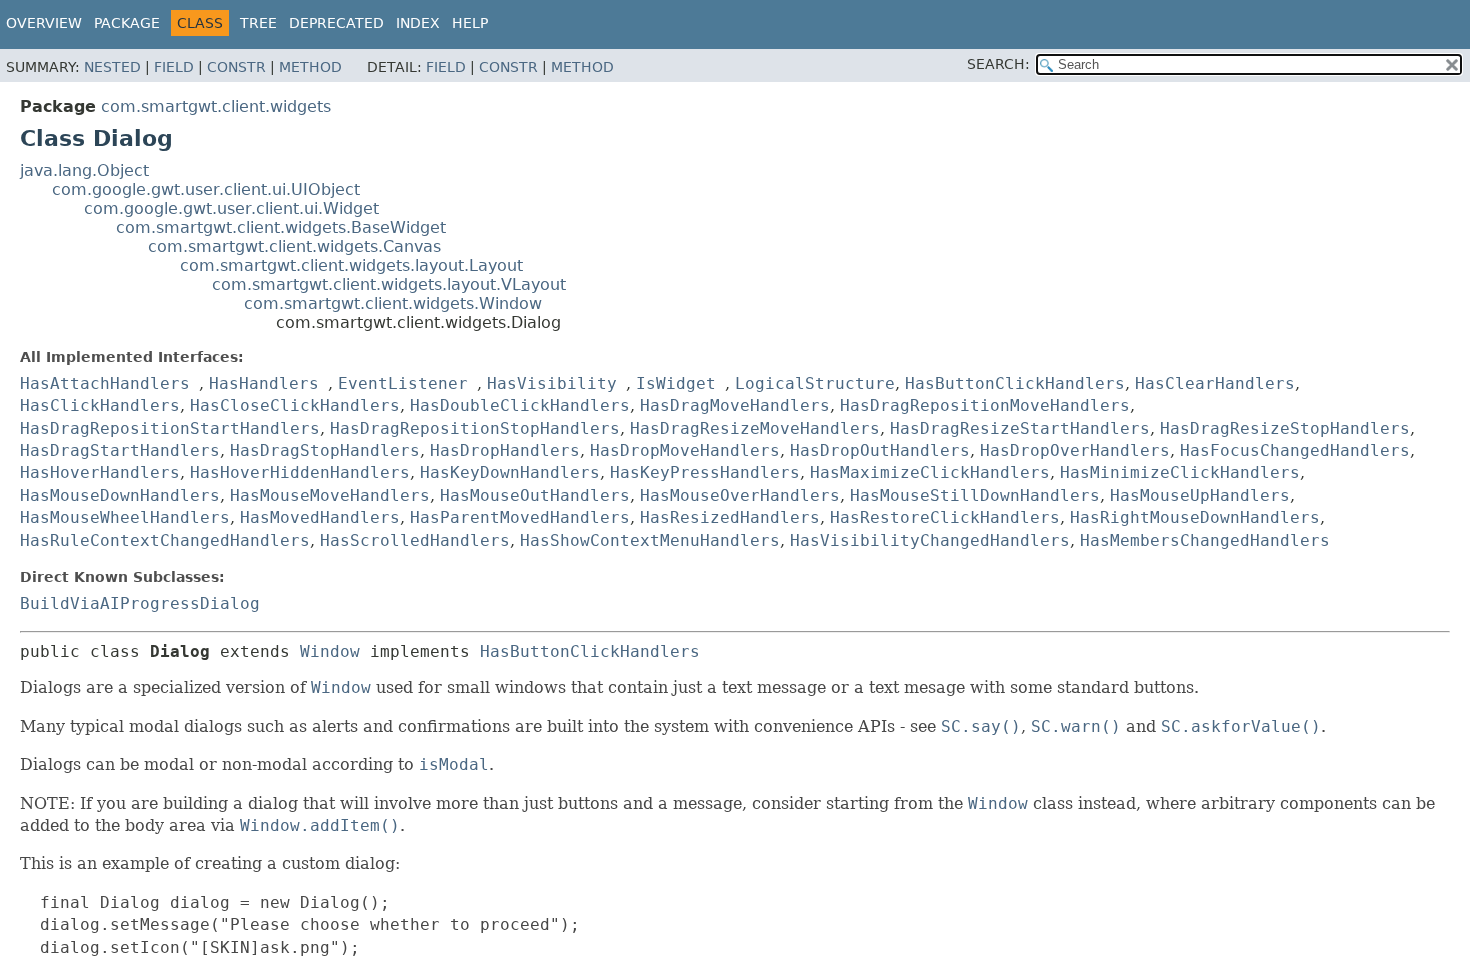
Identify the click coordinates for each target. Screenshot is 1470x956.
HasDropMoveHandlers (685, 450)
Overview (44, 23)
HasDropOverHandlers (1075, 450)
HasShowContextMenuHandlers (650, 540)
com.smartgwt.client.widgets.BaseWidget (281, 227)
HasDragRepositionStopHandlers (475, 428)
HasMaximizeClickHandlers (930, 472)
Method (310, 67)
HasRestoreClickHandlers (945, 517)
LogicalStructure (815, 383)
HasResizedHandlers (730, 517)
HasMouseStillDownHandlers (975, 495)
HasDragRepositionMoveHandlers (985, 405)
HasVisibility (552, 383)
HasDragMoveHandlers (735, 405)
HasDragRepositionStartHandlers (170, 428)
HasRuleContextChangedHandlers (165, 540)
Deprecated (336, 23)
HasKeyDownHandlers (510, 472)
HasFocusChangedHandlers (1295, 450)
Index (418, 23)
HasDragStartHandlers (120, 450)
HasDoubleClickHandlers (520, 405)
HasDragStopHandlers (325, 450)
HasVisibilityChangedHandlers (930, 540)
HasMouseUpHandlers (1200, 495)
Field (174, 67)
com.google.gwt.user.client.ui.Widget (231, 208)
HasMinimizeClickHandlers (1180, 472)
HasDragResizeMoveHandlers (755, 428)
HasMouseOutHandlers (535, 495)
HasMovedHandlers (320, 517)
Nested (112, 67)
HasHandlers (264, 383)
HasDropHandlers (505, 450)
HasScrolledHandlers (415, 540)
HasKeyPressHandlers (705, 472)
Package (127, 23)
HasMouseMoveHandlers (330, 495)
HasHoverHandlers (100, 472)
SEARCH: (998, 64)
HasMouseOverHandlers (740, 495)
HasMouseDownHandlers (120, 495)
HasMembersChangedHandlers (1205, 540)
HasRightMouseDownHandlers (1195, 517)
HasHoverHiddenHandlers (300, 472)
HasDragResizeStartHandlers (1020, 428)
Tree (258, 23)
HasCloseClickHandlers (295, 405)
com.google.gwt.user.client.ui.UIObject (206, 189)
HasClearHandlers (1215, 383)
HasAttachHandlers (105, 383)
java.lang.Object (84, 170)
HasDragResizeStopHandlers (1285, 428)
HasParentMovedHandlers (520, 517)
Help (470, 23)
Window (330, 651)
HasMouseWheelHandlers (125, 517)
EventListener (403, 383)
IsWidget (676, 383)
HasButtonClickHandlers (1015, 383)
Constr (236, 67)
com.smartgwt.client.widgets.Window (393, 303)
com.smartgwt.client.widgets (216, 106)
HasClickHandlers (100, 405)
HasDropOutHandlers (880, 450)
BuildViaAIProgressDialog (140, 603)
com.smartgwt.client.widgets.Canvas (294, 246)
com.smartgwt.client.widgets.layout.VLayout (389, 284)
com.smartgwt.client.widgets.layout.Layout (351, 265)
